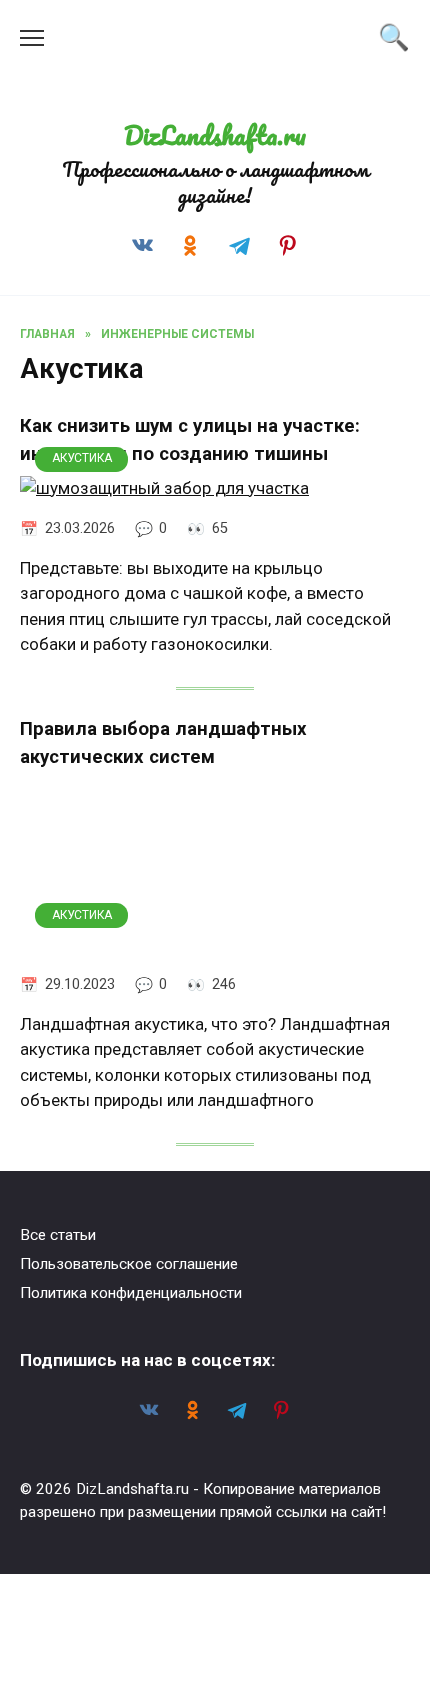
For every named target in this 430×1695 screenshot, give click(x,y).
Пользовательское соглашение (129, 1264)
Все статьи (58, 1235)
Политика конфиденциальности (131, 1293)
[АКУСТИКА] (164, 488)
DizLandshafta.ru (215, 135)
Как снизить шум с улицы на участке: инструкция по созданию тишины (190, 440)
